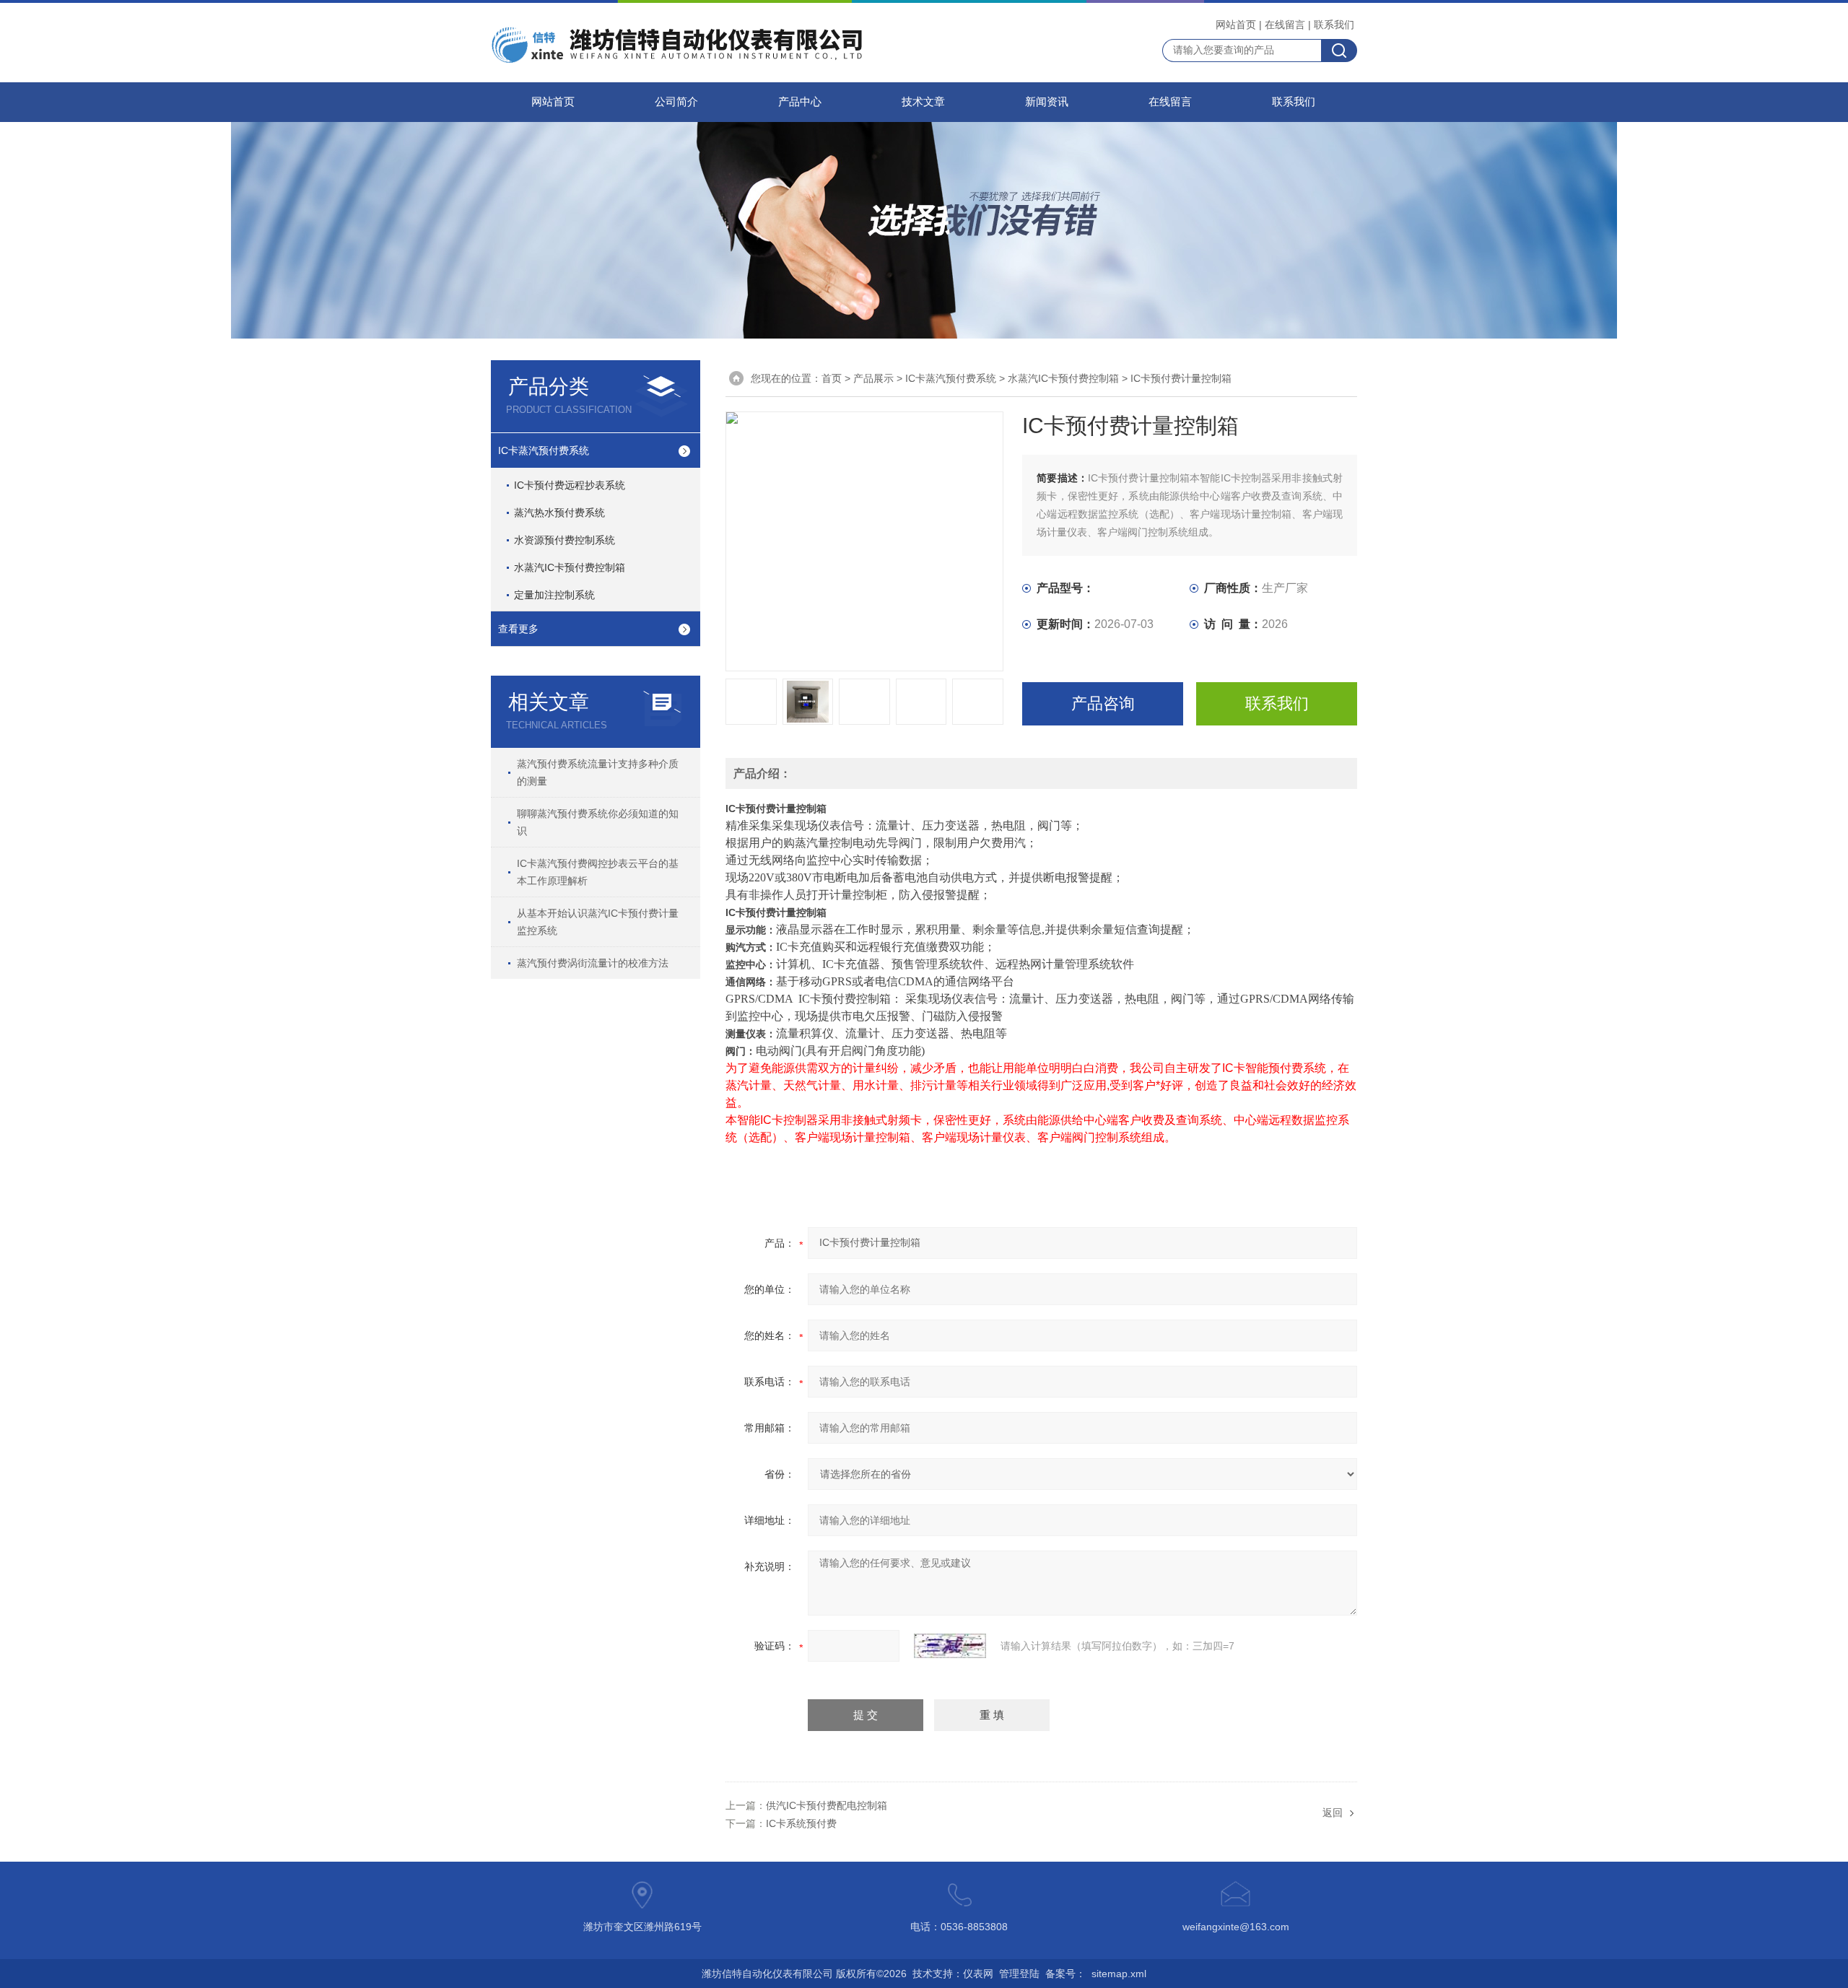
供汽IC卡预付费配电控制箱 (827, 1805)
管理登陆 (1019, 1974)
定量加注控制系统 (554, 595)
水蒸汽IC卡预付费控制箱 (570, 567)
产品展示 (873, 378)
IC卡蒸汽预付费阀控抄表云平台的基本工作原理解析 (598, 872)
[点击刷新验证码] (950, 1646)
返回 (1333, 1813)
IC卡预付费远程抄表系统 (570, 485)
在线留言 (1285, 25)
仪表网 (978, 1974)
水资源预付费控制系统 (565, 540)
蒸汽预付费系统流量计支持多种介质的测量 (598, 772)
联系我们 (1334, 25)
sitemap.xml (1119, 1974)
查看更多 (518, 629)
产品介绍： (762, 773)
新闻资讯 (1047, 102)
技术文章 (923, 102)
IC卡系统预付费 (801, 1823)
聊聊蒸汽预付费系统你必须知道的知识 (598, 822)
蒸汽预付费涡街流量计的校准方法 (593, 963)
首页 (832, 378)
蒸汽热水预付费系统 (559, 513)
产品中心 (800, 102)
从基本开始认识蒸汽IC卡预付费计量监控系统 (598, 922)
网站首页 (1236, 25)
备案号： (1065, 1974)
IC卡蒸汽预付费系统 (544, 450)
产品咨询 (1103, 703)
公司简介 (676, 102)
